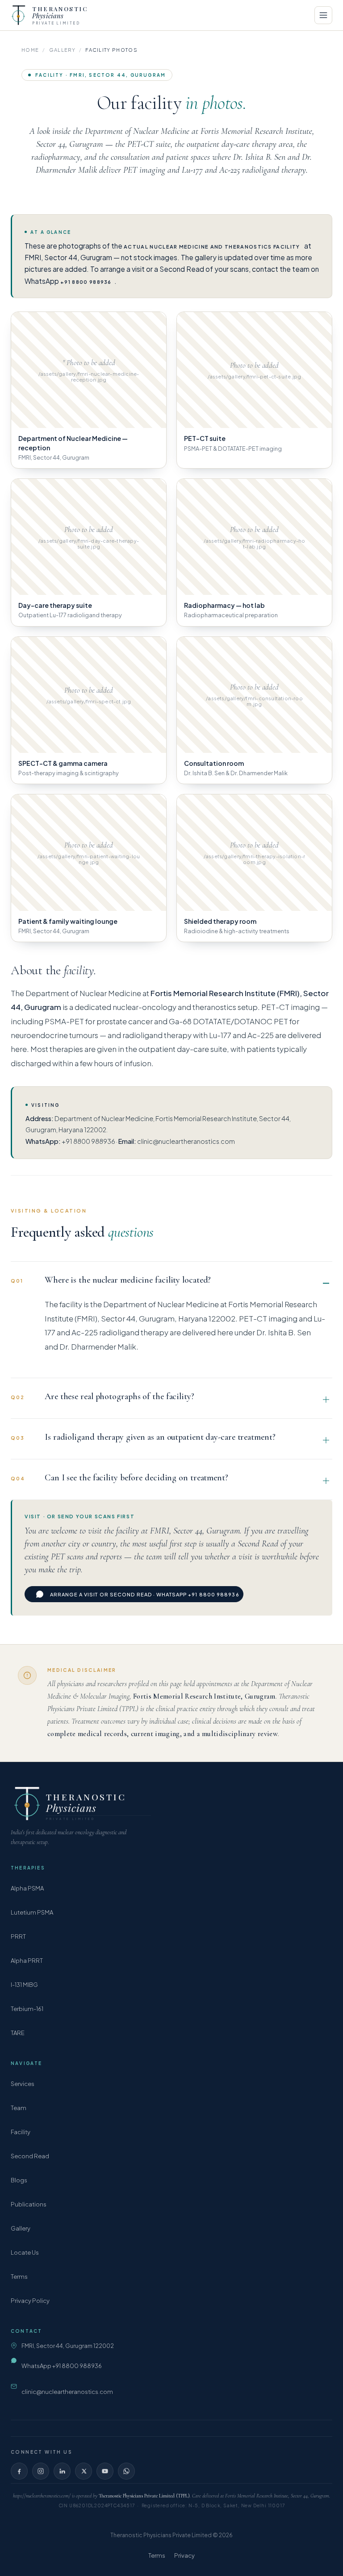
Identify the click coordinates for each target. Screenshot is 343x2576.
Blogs (19, 2180)
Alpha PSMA (27, 1888)
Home (30, 50)
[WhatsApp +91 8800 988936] (126, 2471)
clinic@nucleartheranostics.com (67, 2392)
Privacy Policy (30, 2301)
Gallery (62, 50)
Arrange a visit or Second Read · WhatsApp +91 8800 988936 (145, 1594)
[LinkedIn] (62, 2471)
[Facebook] (19, 2471)
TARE (18, 2033)
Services (23, 2084)
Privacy (184, 2555)
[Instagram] (41, 2471)
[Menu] (323, 15)
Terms (19, 2277)
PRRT (18, 1936)
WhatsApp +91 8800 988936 (62, 2366)
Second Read (30, 2156)
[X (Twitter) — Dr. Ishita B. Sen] (84, 2471)
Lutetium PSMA (32, 1912)
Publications (29, 2204)
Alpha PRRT (27, 1961)
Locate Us (25, 2252)
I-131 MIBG (24, 1985)
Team (19, 2108)
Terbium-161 (27, 2009)
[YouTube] (105, 2471)
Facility (21, 2132)
